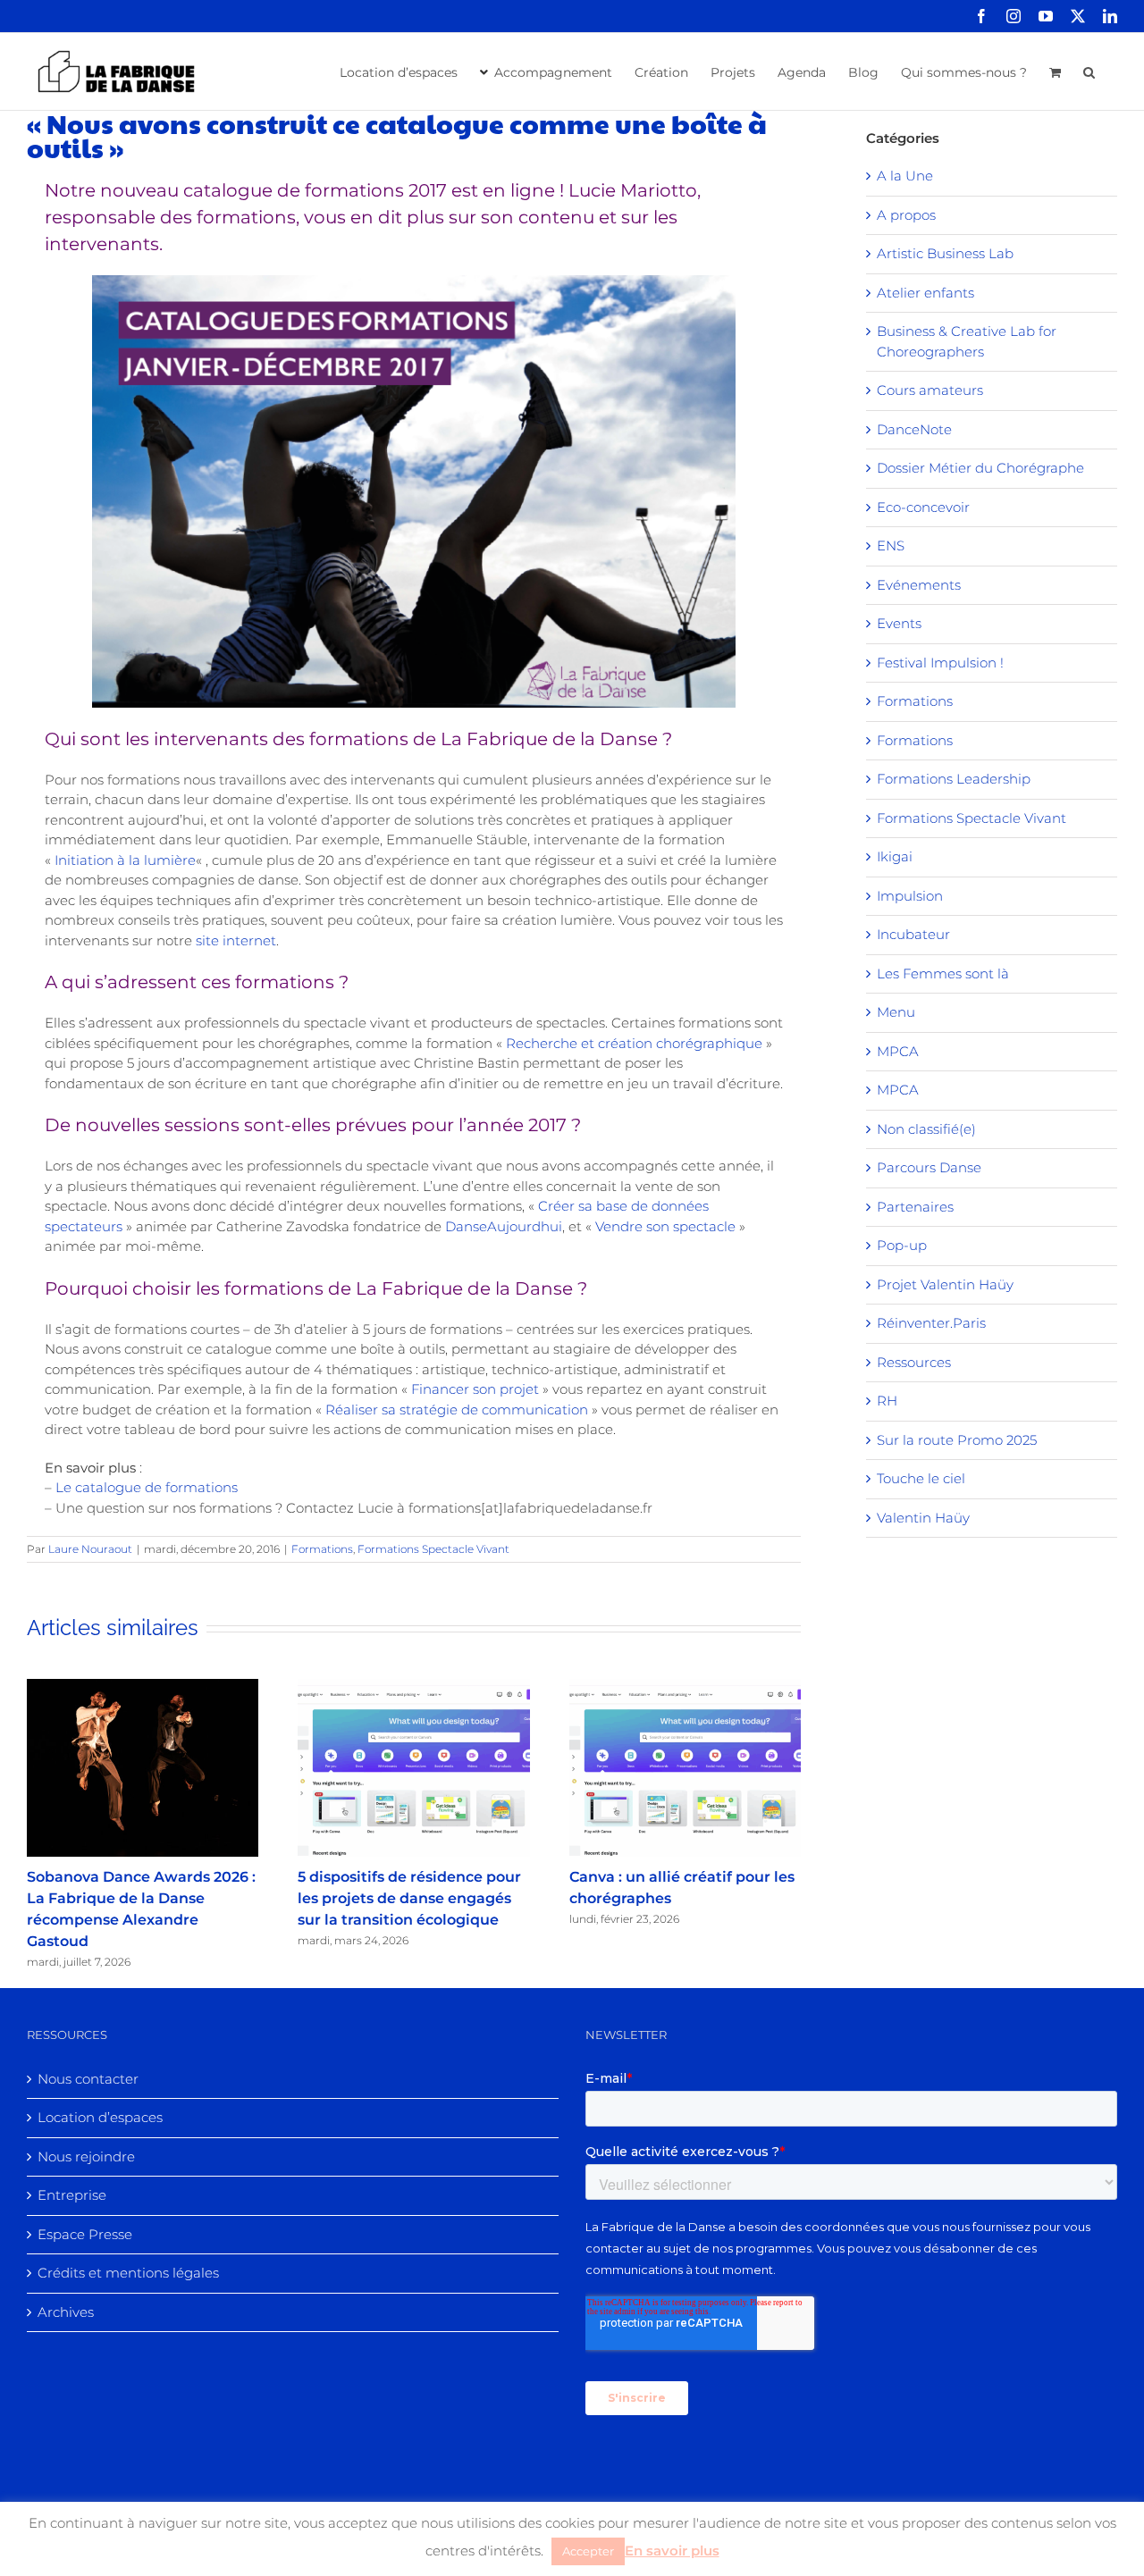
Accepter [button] (588, 2551)
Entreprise (72, 2195)
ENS (891, 545)
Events (899, 623)
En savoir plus (672, 2551)
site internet (236, 940)
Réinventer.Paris (931, 1323)
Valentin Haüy (923, 1518)
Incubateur (913, 934)
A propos (906, 215)
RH (887, 1401)
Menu (896, 1012)
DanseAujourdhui (504, 1226)
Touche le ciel (921, 1478)
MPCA (898, 1051)
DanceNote (914, 429)
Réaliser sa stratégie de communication (457, 1410)
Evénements (919, 585)
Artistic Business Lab (945, 253)
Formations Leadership (954, 779)
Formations (322, 1549)
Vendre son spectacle (665, 1226)
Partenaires (915, 1207)
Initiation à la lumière (125, 860)
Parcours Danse (929, 1167)
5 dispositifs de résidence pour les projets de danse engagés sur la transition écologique (409, 1898)
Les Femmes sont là (943, 973)
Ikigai (895, 856)
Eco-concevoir (923, 507)
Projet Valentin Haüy (945, 1284)
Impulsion (910, 896)
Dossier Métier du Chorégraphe (980, 468)
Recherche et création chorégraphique (634, 1043)
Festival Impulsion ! (940, 663)
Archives (66, 2312)
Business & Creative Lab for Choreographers (967, 341)
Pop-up (902, 1245)
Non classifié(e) (926, 1129)
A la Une (905, 176)
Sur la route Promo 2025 (957, 1440)
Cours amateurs (930, 390)
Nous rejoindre (86, 2156)
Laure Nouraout (90, 1549)
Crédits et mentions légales (128, 2273)
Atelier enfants (925, 293)
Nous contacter (88, 2079)
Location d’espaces (100, 2117)
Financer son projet (475, 1389)
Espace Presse (85, 2234)
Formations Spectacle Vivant (433, 1549)
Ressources (914, 1362)
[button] (1089, 71)
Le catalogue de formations (147, 1487)
